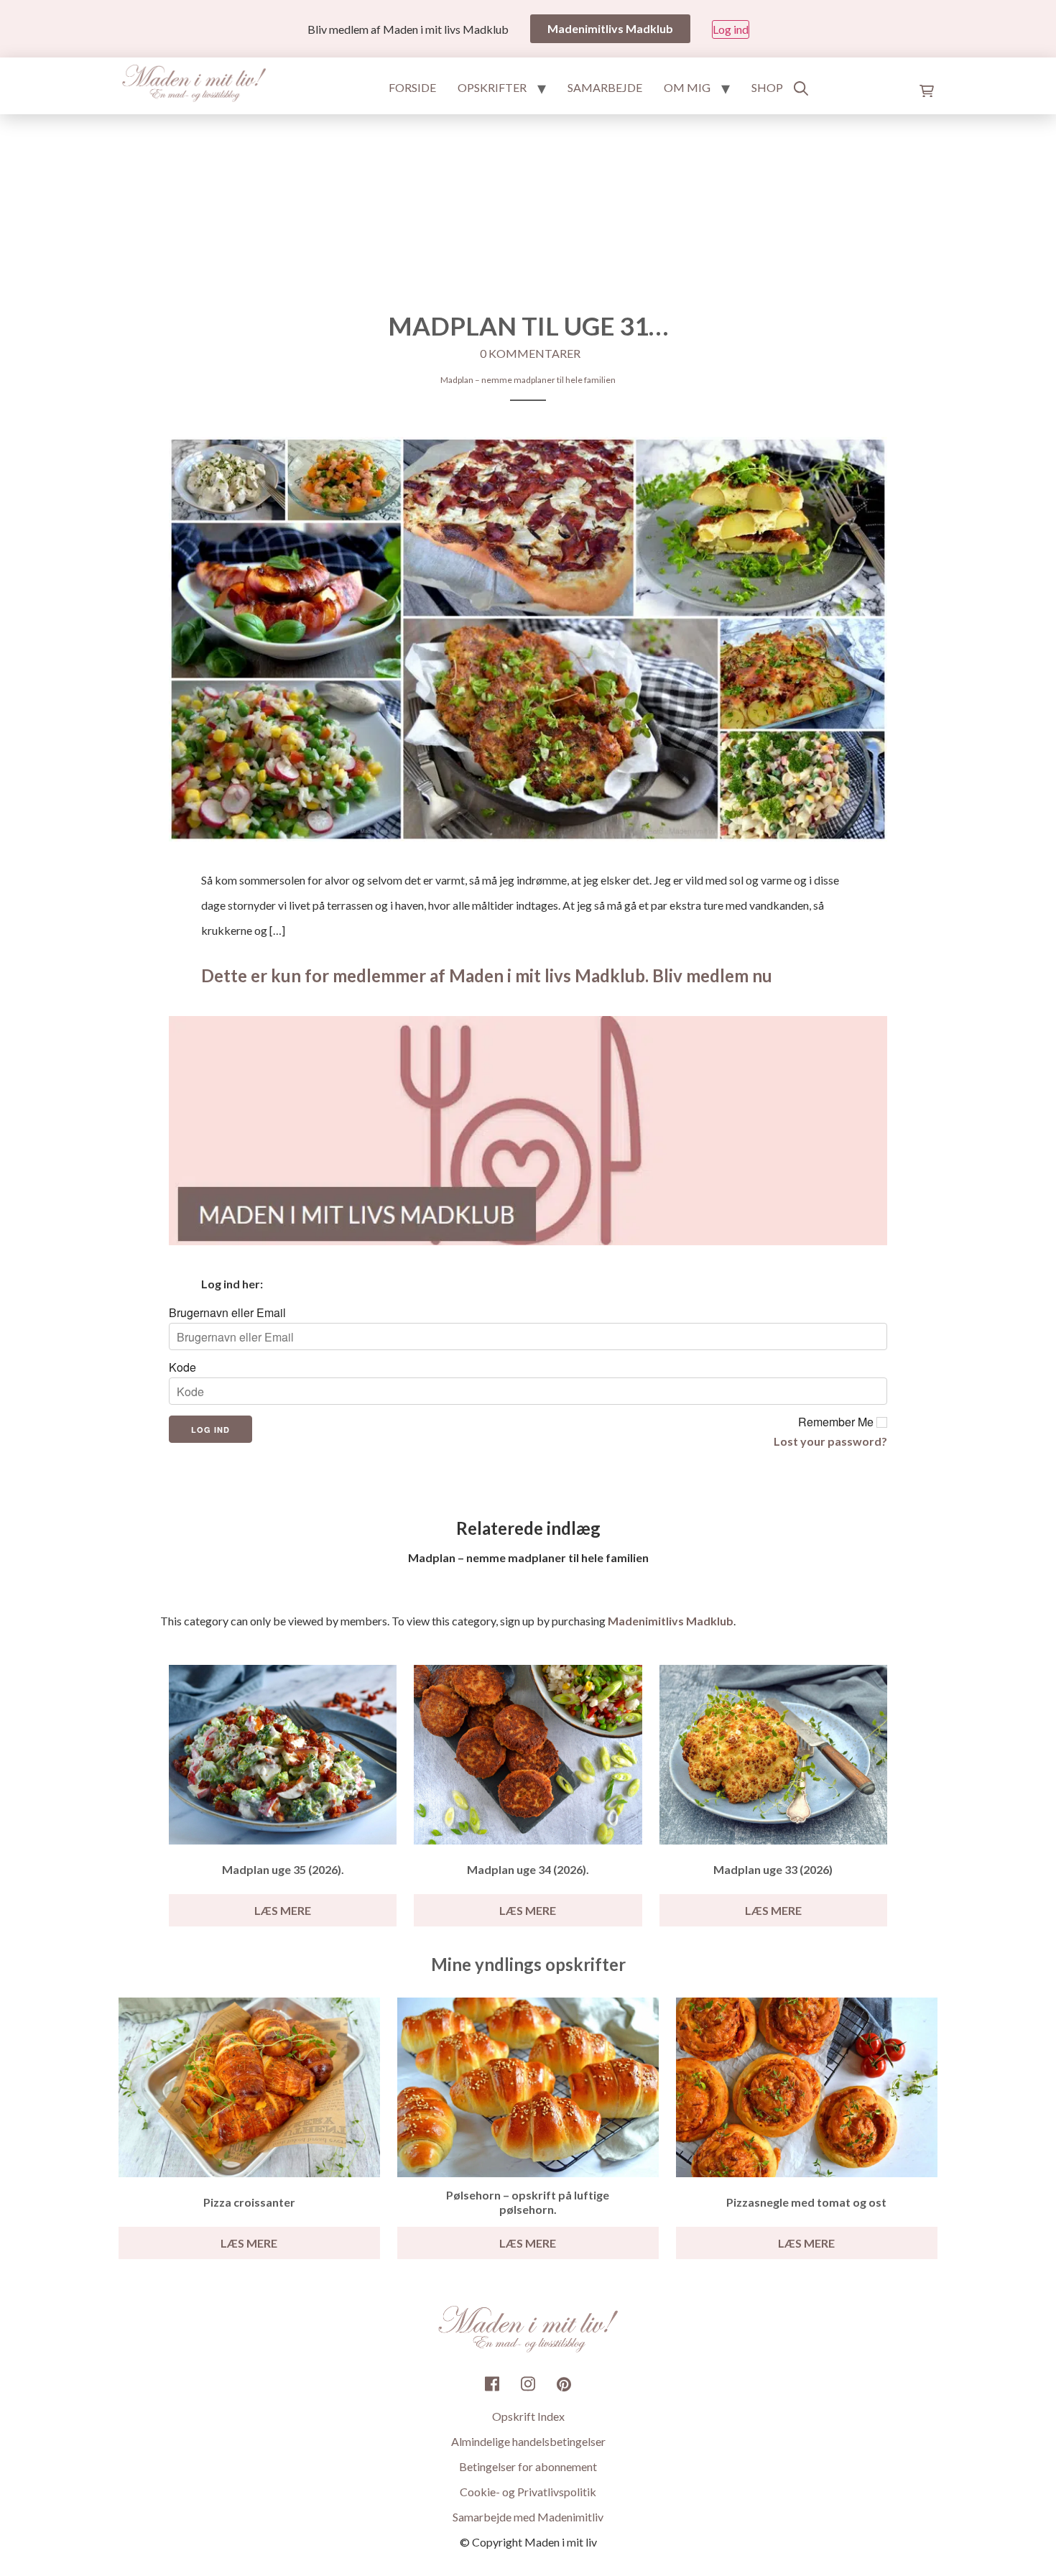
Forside (412, 87)
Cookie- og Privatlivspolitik (528, 2492)
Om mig (687, 87)
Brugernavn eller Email (227, 1313)
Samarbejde (605, 87)
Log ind (731, 29)
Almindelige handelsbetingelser (528, 2441)
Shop (767, 87)
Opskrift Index (528, 2416)
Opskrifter (492, 87)
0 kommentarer (530, 353)
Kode (182, 1367)
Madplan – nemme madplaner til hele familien (528, 380)
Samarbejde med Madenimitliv (528, 2517)
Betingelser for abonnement (528, 2466)
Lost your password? (830, 1441)
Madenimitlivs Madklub (671, 1621)
